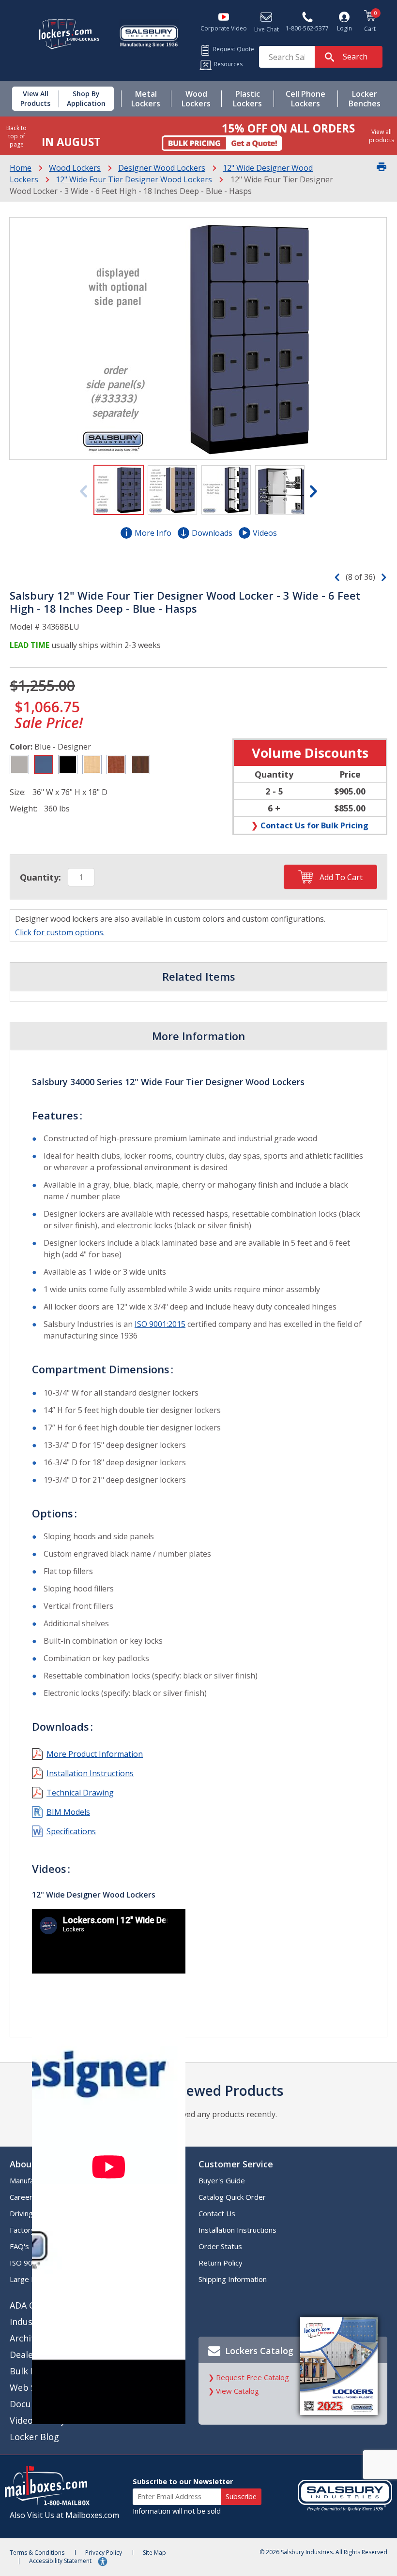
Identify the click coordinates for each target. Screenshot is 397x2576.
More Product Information (95, 1754)
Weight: (23, 809)
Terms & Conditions (37, 2553)
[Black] (68, 765)
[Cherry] (116, 765)
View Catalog (237, 2391)
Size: (18, 792)
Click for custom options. (60, 932)
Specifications (71, 1831)
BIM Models (68, 1812)
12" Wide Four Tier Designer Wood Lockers (134, 179)
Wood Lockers (75, 168)
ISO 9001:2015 (160, 1324)
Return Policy (221, 2263)
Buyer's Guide (222, 2180)
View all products (382, 136)
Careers (23, 2197)
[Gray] (19, 765)
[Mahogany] (140, 765)
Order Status (220, 2246)
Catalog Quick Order (232, 2197)
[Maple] (92, 765)
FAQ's (19, 2246)
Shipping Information (233, 2279)
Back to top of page (16, 136)
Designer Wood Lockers (162, 168)
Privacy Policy (104, 2553)
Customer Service (236, 2164)
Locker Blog (34, 2437)
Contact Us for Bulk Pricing (314, 825)
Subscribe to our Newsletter (183, 2481)
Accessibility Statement (61, 2561)
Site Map (154, 2553)
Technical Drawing (80, 1793)
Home (21, 168)
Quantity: (40, 877)
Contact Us (217, 2213)
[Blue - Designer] (44, 765)
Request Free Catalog (252, 2377)
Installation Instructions (90, 1773)
